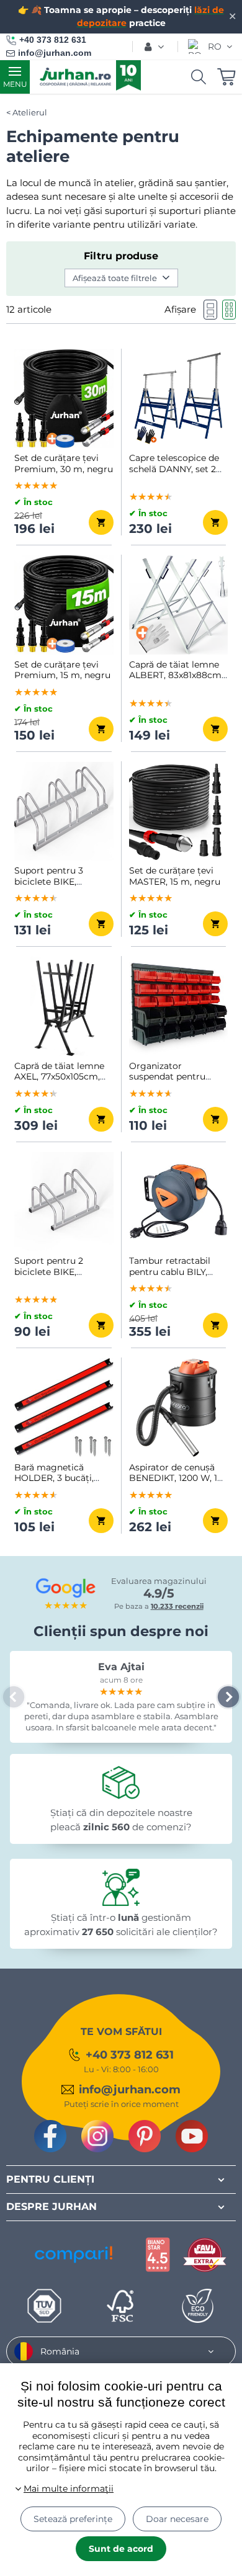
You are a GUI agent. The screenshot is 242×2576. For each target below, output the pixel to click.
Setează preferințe (73, 2519)
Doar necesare (177, 2519)
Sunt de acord (121, 2549)
